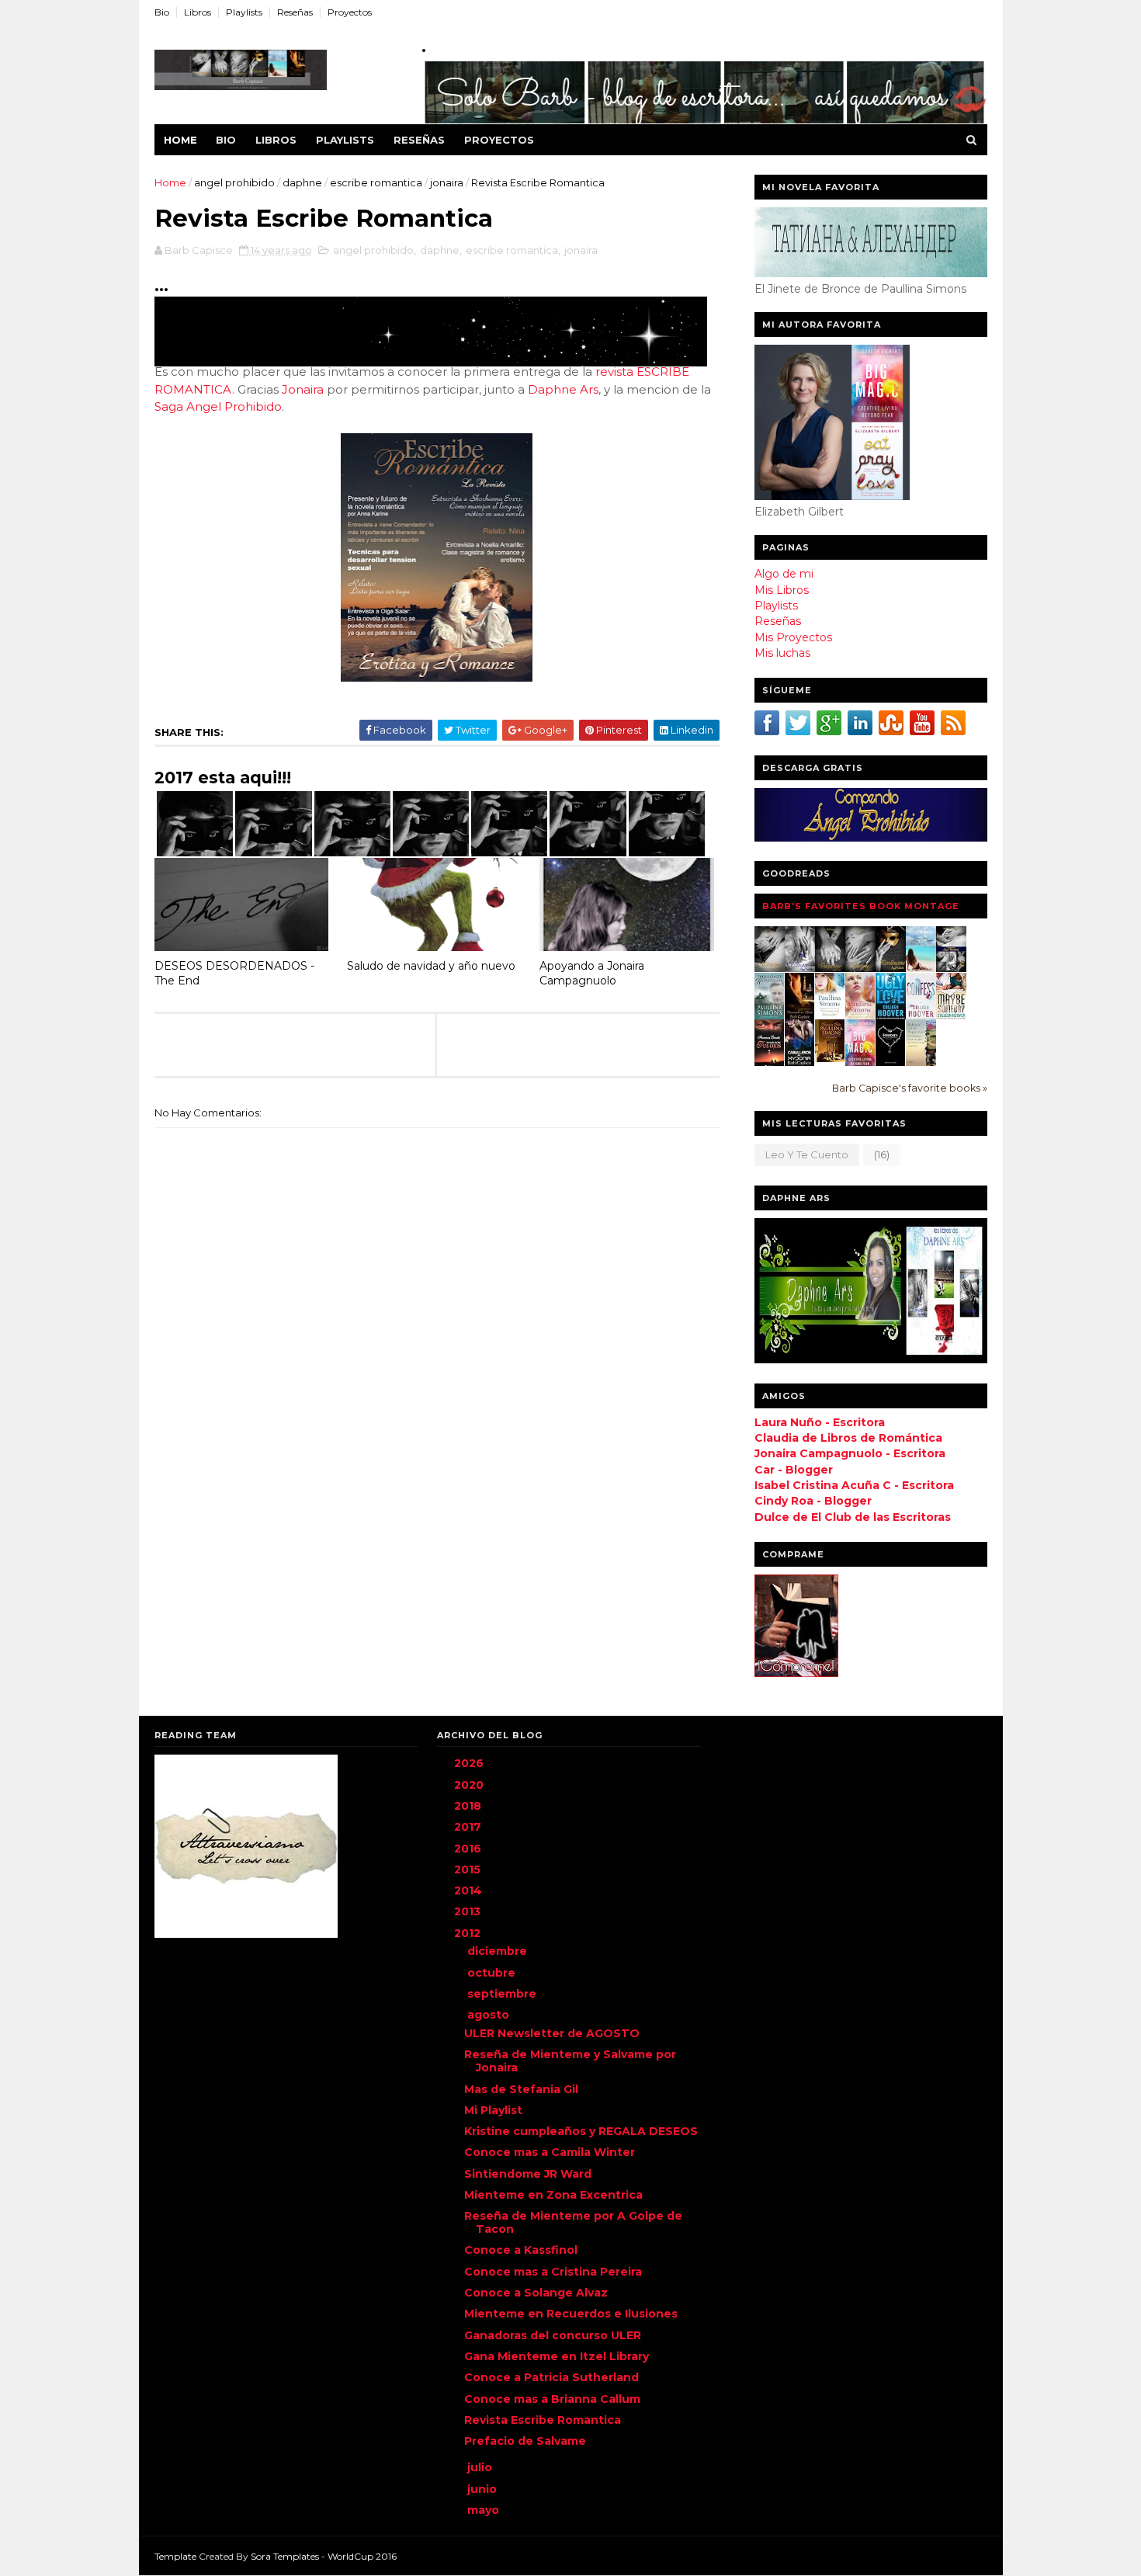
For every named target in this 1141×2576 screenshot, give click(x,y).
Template (175, 2556)
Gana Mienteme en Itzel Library (557, 2356)
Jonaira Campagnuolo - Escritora (850, 1453)
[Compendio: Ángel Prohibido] (951, 968)
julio (481, 2467)
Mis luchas (782, 653)
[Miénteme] (770, 968)
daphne (302, 182)
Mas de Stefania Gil (521, 2089)
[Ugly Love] (891, 1016)
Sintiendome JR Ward (528, 2174)
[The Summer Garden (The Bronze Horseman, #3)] (860, 1015)
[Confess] (921, 1016)
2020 (470, 1785)
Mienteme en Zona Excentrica (553, 2195)
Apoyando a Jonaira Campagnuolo (592, 973)
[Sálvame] (800, 968)
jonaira (447, 182)
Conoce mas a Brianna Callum (552, 2399)
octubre (493, 1973)
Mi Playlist (493, 2110)
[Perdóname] (891, 968)
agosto (490, 2015)
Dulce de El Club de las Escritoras (853, 1517)
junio (484, 2489)
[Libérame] (860, 968)
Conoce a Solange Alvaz (536, 2293)
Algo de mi (784, 574)
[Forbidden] (891, 1062)
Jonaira (303, 389)
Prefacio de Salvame (525, 2441)
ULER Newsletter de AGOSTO (552, 2033)
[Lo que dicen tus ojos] (770, 1065)
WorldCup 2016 (362, 2556)
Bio (162, 12)
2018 (469, 1806)
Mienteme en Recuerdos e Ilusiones (571, 2314)
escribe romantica (376, 182)
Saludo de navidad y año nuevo (431, 966)
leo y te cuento (807, 1154)
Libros (198, 12)
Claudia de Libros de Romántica (848, 1438)
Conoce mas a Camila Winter (550, 2152)
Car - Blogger (794, 1470)
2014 (470, 1890)
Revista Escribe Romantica (543, 2420)
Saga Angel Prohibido (218, 406)
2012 (469, 1933)
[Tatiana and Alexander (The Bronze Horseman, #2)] (830, 1015)
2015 (469, 1870)
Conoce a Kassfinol (521, 2250)
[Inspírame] (830, 968)
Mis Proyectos (793, 637)
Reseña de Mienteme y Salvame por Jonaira (570, 2061)
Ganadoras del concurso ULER (553, 2335)
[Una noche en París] (800, 1018)
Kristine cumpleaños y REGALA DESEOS (581, 2131)
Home (180, 140)
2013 (469, 1911)
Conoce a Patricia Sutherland (551, 2377)
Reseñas (295, 12)
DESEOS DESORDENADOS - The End (234, 973)
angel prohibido (234, 182)
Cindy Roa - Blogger (813, 1501)
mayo (485, 2510)
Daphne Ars (563, 389)
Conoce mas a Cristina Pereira (553, 2272)
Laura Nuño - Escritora (820, 1422)
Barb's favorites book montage (861, 906)
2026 (470, 1763)
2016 (469, 1849)
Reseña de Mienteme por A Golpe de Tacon (573, 2222)
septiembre (503, 1994)
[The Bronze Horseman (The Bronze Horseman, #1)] (770, 1015)
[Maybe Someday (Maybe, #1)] (951, 1016)
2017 (469, 1827)
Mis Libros (782, 590)
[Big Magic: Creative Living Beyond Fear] (860, 1064)
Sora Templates (285, 2556)
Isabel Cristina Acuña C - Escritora (854, 1485)
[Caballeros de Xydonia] (800, 1064)
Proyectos (350, 12)
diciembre (499, 1951)
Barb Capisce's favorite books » (910, 1088)
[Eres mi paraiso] (921, 968)
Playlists (244, 12)
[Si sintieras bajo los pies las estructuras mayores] (921, 1063)
